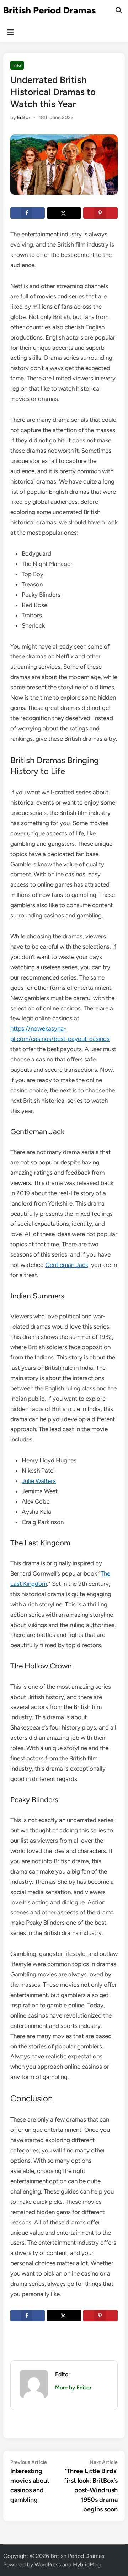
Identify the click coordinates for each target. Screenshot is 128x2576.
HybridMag (87, 2564)
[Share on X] (64, 213)
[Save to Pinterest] (100, 213)
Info (17, 65)
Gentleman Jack (67, 1265)
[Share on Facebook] (28, 213)
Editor (24, 118)
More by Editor (73, 2388)
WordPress (48, 2564)
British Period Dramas (49, 10)
